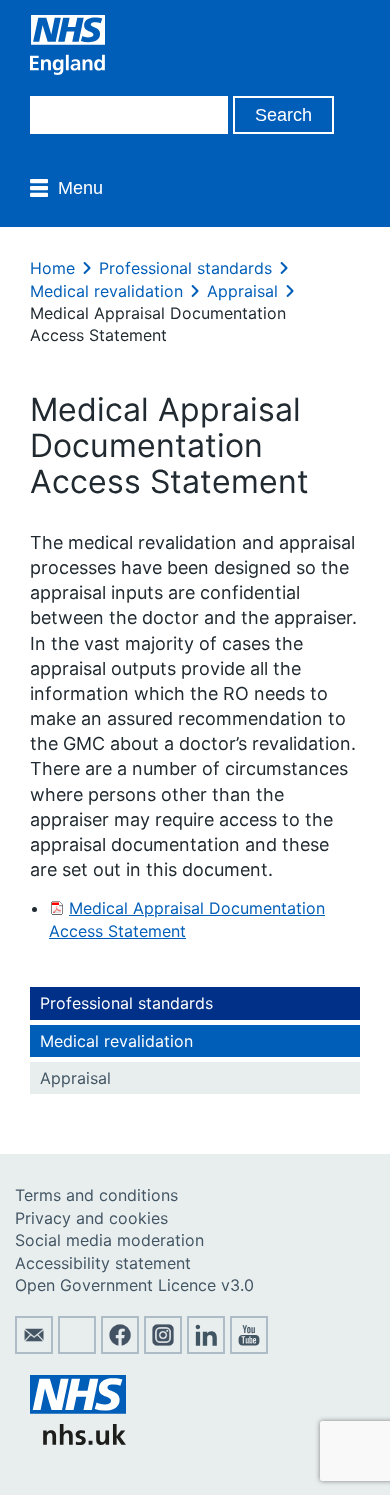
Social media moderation (109, 1240)
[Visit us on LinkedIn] (206, 1348)
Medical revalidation (106, 291)
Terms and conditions (96, 1195)
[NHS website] (78, 1439)
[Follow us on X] (77, 1348)
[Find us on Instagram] (163, 1348)
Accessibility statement (103, 1263)
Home (52, 268)
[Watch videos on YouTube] (249, 1348)
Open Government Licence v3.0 (134, 1285)
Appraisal (242, 291)
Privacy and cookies (91, 1218)
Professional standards (185, 268)
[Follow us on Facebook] (120, 1348)
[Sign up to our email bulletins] (34, 1348)
